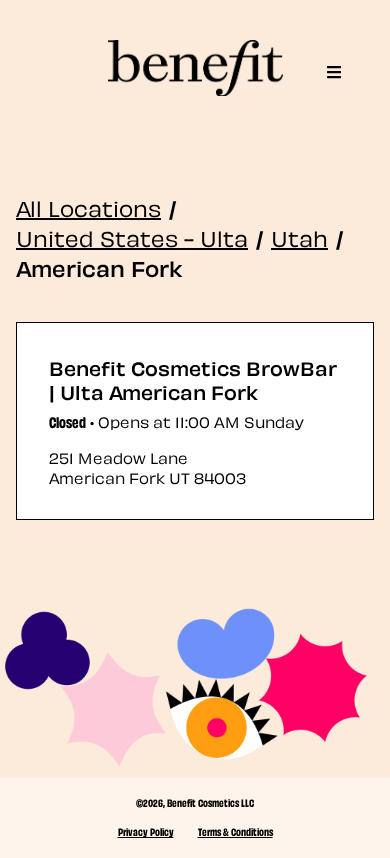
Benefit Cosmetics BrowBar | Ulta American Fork (193, 379)
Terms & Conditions (235, 831)
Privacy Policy (146, 831)
